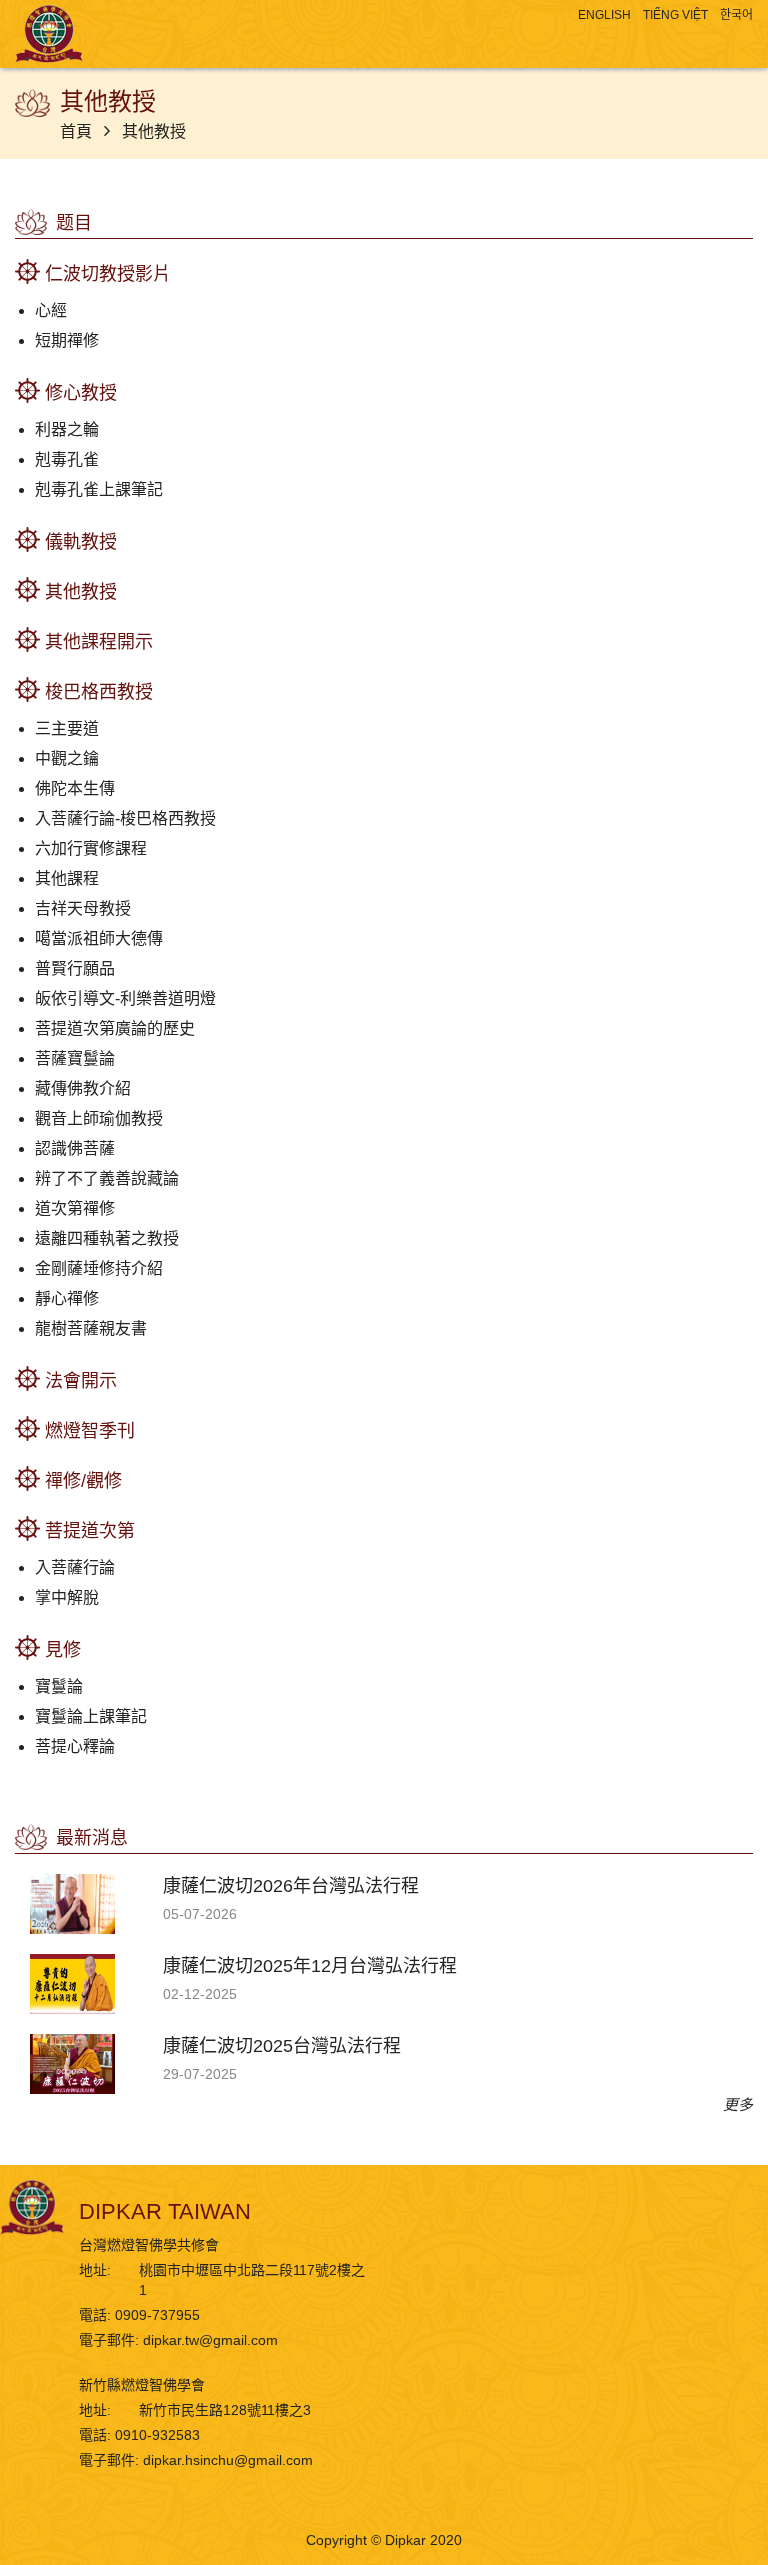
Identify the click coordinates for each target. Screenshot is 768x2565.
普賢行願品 (75, 968)
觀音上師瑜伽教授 (99, 1118)
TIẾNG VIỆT (675, 15)
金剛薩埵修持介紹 (99, 1268)
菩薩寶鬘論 (75, 1058)
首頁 (78, 131)
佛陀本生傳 (75, 788)
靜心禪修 (67, 1298)
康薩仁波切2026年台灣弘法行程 (291, 1886)
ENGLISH (604, 15)
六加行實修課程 (91, 848)
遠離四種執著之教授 (107, 1238)
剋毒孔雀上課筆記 (99, 489)
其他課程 (67, 878)
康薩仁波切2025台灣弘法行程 (282, 2046)
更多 (738, 2104)
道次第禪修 (75, 1208)
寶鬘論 (59, 1686)
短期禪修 (67, 340)
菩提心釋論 (75, 1746)
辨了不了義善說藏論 (107, 1178)
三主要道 (67, 728)
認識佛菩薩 (75, 1148)
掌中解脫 (67, 1597)
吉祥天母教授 (83, 908)
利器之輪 (67, 429)
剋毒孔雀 (67, 459)
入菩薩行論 (75, 1567)
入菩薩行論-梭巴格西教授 (125, 818)
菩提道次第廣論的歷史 (115, 1028)
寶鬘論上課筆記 (91, 1716)
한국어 (736, 15)
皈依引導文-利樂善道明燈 (125, 998)
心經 (51, 310)
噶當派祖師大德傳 (99, 938)
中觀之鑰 (67, 758)
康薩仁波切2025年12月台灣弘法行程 (310, 1966)
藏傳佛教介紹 (83, 1088)
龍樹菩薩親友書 (91, 1328)
